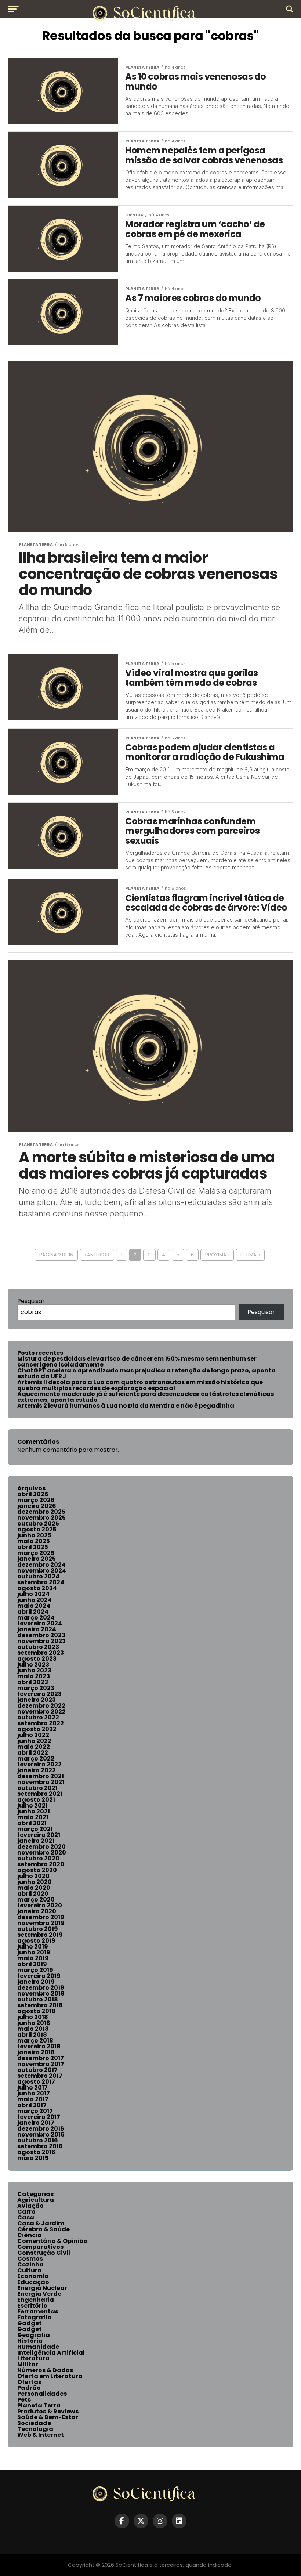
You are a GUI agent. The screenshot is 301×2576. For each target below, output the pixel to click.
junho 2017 (34, 2093)
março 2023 (36, 1688)
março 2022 (36, 1759)
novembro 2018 (41, 1993)
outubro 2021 (37, 1788)
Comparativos (40, 2247)
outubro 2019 (38, 1929)
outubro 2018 (38, 1999)
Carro (26, 2212)
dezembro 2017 (41, 2058)
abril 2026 (33, 1494)
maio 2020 (34, 1888)
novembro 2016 (41, 2134)
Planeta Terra (39, 2405)
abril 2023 (33, 1682)
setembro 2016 (40, 2146)
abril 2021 (32, 1823)
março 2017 (35, 2111)
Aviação (30, 2206)
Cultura (30, 2270)
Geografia (34, 2335)
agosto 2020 (37, 1870)
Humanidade (38, 2347)
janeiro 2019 (36, 1982)
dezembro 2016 (41, 2129)
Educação (33, 2282)
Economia (33, 2276)
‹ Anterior (97, 1255)
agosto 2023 (37, 1659)
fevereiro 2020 (40, 1905)
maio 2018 (33, 2029)
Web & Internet (41, 2435)
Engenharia (36, 2300)
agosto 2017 (36, 2082)
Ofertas (29, 2382)
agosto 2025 (37, 1529)
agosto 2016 (36, 2152)
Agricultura (36, 2200)
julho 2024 (33, 1594)
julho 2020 (33, 1876)
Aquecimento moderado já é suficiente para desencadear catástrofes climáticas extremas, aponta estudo (146, 1397)
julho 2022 (33, 1735)
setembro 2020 (41, 1864)
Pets (24, 2400)
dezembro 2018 (41, 1988)
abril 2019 (32, 1964)
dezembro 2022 (41, 1706)
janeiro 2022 (37, 1770)
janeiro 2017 (36, 2123)
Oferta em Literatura (50, 2376)
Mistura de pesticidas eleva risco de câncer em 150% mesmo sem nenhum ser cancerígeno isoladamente (137, 1362)
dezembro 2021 (41, 1776)
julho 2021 (32, 1806)
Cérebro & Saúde (43, 2229)
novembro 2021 (41, 1782)
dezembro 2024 (41, 1565)
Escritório (32, 2306)
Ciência (30, 2235)
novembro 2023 (41, 1641)
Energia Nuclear (42, 2288)
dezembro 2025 (41, 1512)
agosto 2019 (36, 1941)
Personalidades (42, 2394)
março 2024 (36, 1618)
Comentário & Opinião (52, 2241)
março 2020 (36, 1900)
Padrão (29, 2388)
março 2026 (36, 1500)
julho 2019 (33, 1947)
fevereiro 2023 (39, 1694)
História (30, 2341)
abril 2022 (33, 1753)
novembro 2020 (42, 1853)
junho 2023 (34, 1670)
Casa (26, 2217)
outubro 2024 (38, 1576)
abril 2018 (32, 2035)
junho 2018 (34, 2023)
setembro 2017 (40, 2076)
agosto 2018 (36, 2011)
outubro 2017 (37, 2070)
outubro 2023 (38, 1647)
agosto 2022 (37, 1729)
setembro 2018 (40, 2005)
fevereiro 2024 (40, 1623)
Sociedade (34, 2423)
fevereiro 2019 (39, 1976)
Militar (28, 2364)
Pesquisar (31, 1301)
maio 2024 (34, 1606)
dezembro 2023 (41, 1635)
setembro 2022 (41, 1723)
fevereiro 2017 (39, 2117)
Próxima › (217, 1255)
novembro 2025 (41, 1518)
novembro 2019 (41, 1923)
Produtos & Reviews (48, 2411)
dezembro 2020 (41, 1847)
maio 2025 (34, 1541)
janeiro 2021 (36, 1841)
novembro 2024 (42, 1571)
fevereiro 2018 (39, 2046)
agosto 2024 (37, 1588)
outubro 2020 (38, 1858)
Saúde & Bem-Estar (48, 2417)
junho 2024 (35, 1600)
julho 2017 (32, 2087)
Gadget (30, 2323)
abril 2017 (32, 2105)
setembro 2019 (40, 1935)
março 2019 (35, 1970)
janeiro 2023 (37, 1700)
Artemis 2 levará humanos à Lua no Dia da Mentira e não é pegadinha (126, 1406)
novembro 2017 (41, 2064)
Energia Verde (39, 2294)
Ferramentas (38, 2311)
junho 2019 (34, 1952)
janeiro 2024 (37, 1629)
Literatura (33, 2358)
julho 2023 (33, 1665)
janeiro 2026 (37, 1506)
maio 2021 (33, 1817)
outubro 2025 (38, 1524)
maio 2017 (33, 2099)
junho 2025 (34, 1535)
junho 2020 (35, 1882)
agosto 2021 (36, 1800)
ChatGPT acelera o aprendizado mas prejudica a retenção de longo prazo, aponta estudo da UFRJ (146, 1373)
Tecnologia (35, 2429)
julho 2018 (33, 2017)
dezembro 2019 (41, 1917)
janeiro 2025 (37, 1559)
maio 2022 (34, 1747)
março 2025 (36, 1553)
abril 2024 (33, 1612)
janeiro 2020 (37, 1911)
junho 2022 (34, 1741)
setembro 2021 (40, 1794)
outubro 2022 (38, 1717)
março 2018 (35, 2040)
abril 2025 (33, 1547)
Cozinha (30, 2264)
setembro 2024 (41, 1582)
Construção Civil (44, 2253)
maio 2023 (34, 1676)
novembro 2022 (41, 1712)
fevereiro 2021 (39, 1835)
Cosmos (30, 2259)
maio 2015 (33, 2158)
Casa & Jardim (41, 2223)
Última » (250, 1255)
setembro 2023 (41, 1653)
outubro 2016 (38, 2140)
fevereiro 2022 (39, 1764)
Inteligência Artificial (51, 2353)
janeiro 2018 (36, 2052)
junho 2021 (34, 1811)
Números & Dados (45, 2370)
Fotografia (35, 2317)
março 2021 (35, 1829)
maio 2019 (33, 1958)
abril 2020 (33, 1894)
